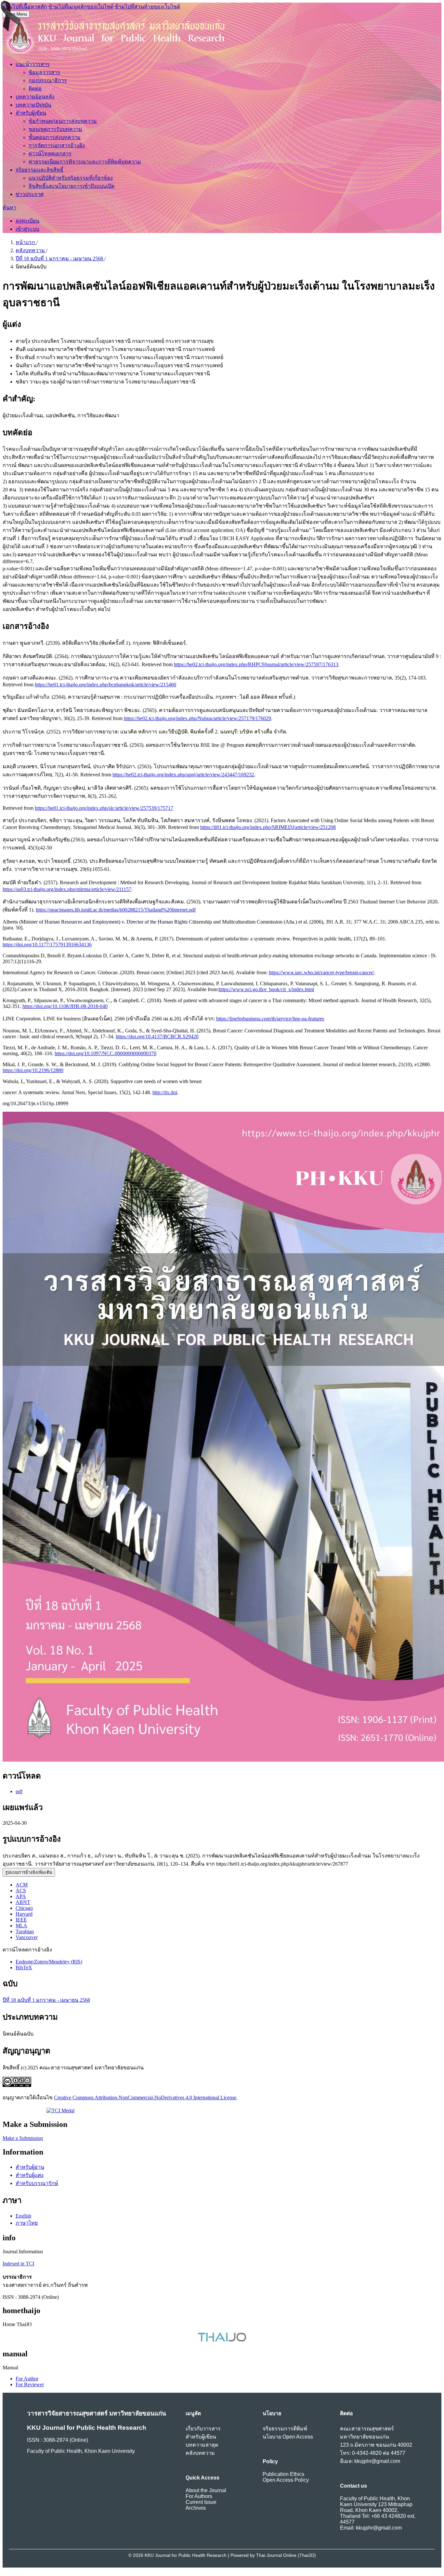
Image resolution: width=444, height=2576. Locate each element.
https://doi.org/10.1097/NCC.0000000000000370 (105, 1053)
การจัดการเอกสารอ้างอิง (57, 145)
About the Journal (206, 2490)
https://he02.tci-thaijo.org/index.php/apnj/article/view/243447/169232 (183, 775)
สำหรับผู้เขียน (31, 113)
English (23, 2216)
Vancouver (27, 1937)
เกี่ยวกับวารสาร (203, 2429)
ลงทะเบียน (27, 221)
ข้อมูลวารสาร (44, 72)
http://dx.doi (165, 1092)
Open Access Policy (286, 2480)
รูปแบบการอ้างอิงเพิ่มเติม (29, 1872)
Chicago (24, 1908)
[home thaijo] (222, 2340)
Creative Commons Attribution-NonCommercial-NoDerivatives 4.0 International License (145, 2097)
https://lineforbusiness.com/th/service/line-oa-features (270, 1019)
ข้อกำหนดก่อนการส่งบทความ (63, 121)
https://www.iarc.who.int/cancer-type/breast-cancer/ (321, 972)
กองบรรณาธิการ (48, 80)
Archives (196, 2508)
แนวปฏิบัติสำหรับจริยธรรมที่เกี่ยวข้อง (71, 178)
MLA (21, 1926)
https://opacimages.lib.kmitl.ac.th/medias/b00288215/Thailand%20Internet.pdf (116, 910)
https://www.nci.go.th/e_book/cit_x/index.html (266, 989)
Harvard (24, 1914)
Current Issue (201, 2502)
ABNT (23, 1902)
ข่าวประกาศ (30, 194)
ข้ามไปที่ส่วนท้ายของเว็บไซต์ (147, 7)
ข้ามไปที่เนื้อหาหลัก (25, 7)
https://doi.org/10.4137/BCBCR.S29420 (157, 1036)
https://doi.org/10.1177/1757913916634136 (47, 945)
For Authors (199, 2496)
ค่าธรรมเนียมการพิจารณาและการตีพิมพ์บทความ (85, 162)
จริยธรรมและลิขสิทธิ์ (39, 170)
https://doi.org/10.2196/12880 (33, 1070)
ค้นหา (9, 207)
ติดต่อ (35, 89)
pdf (19, 1791)
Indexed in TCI (18, 2264)
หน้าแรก (26, 242)
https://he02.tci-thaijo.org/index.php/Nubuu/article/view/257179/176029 (197, 718)
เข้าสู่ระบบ (27, 229)
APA (21, 1896)
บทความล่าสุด (202, 2445)
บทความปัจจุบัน (33, 105)
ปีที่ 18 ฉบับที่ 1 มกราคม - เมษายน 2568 (60, 259)
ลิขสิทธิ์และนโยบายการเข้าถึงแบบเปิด (72, 186)
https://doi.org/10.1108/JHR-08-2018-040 (65, 1006)
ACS (21, 1890)
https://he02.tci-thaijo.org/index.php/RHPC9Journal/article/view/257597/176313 (256, 664)
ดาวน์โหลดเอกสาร (50, 154)
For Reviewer (30, 2384)
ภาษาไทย (27, 2223)
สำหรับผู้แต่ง (30, 2175)
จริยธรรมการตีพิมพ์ (285, 2429)
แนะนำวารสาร (33, 64)
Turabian (25, 1931)
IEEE (21, 1920)
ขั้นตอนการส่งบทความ (55, 137)
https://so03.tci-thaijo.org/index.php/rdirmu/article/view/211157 (67, 889)
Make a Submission (23, 2138)
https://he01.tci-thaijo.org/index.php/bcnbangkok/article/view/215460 (105, 685)
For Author (27, 2379)
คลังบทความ (31, 250)
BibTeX (24, 1968)
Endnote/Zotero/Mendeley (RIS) (49, 1962)
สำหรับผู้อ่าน (30, 2167)
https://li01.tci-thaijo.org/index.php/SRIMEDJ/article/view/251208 (268, 827)
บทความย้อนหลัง (35, 97)
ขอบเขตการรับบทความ (55, 129)
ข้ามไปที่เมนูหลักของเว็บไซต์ (81, 7)
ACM (22, 1885)
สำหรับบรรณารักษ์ (37, 2183)
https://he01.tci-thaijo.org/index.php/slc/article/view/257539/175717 (104, 808)
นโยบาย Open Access (288, 2437)
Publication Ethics (283, 2474)
